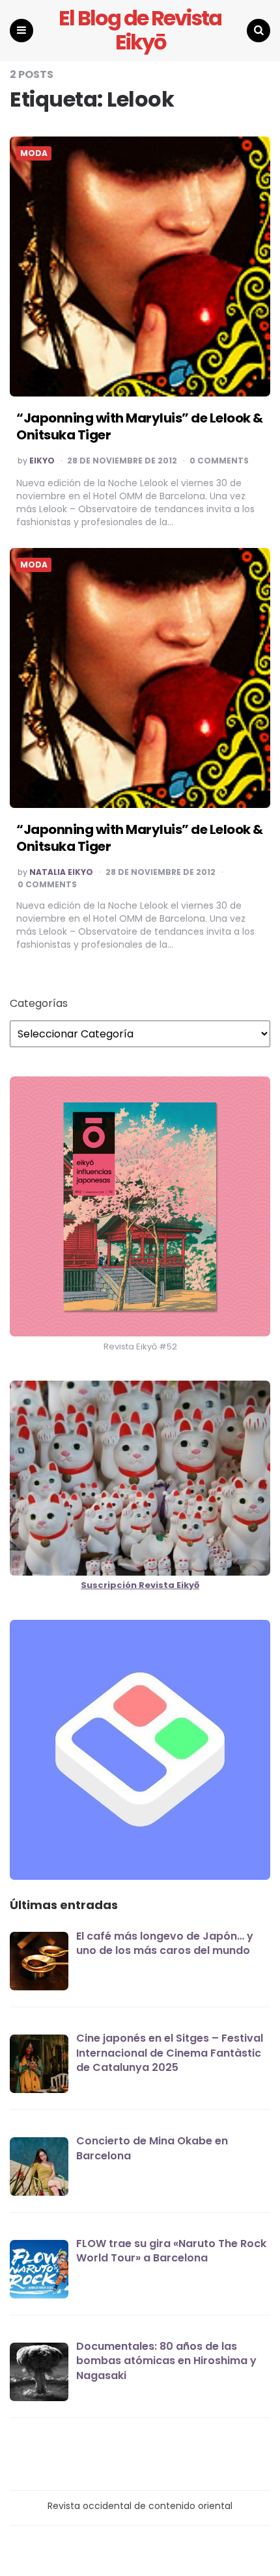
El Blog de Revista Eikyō (140, 31)
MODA (34, 153)
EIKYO (42, 461)
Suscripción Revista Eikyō (140, 1585)
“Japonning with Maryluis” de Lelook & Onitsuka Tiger (140, 426)
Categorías (39, 1004)
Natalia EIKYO (61, 872)
